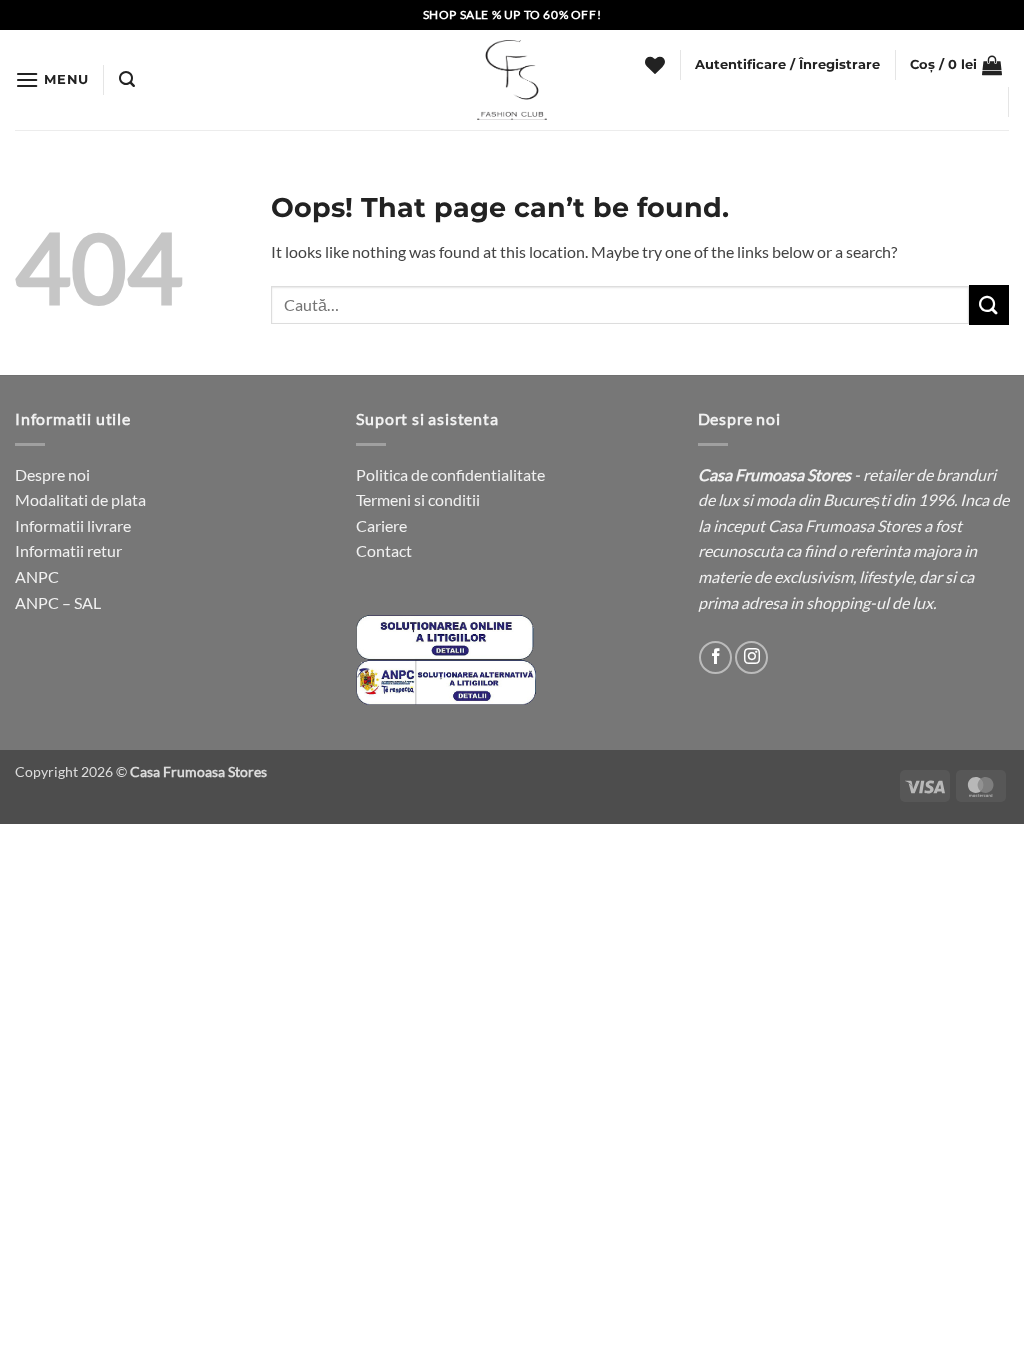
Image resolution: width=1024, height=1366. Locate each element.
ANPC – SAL (58, 602)
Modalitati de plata (80, 499)
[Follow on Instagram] (751, 657)
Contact (384, 550)
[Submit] (989, 304)
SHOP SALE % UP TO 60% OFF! (512, 14)
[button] (52, 79)
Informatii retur (68, 550)
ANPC (37, 576)
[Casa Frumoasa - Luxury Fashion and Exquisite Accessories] (512, 80)
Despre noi (52, 474)
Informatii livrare (73, 525)
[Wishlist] (655, 65)
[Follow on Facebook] (715, 657)
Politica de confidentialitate (450, 474)
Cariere (381, 525)
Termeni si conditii (418, 499)
